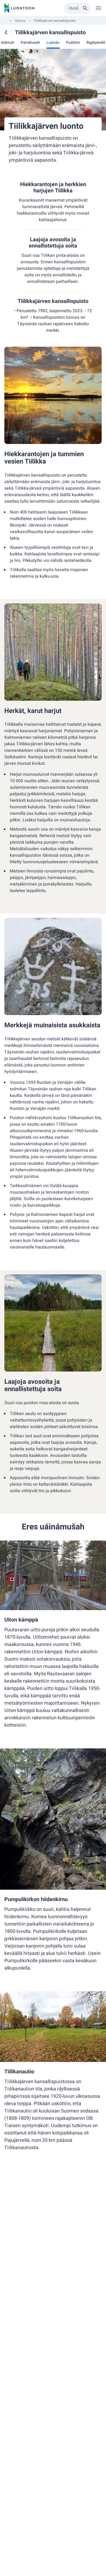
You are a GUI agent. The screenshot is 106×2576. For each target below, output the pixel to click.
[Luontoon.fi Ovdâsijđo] (19, 8)
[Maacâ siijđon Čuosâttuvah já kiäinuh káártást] (6, 32)
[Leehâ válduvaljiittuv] (98, 8)
